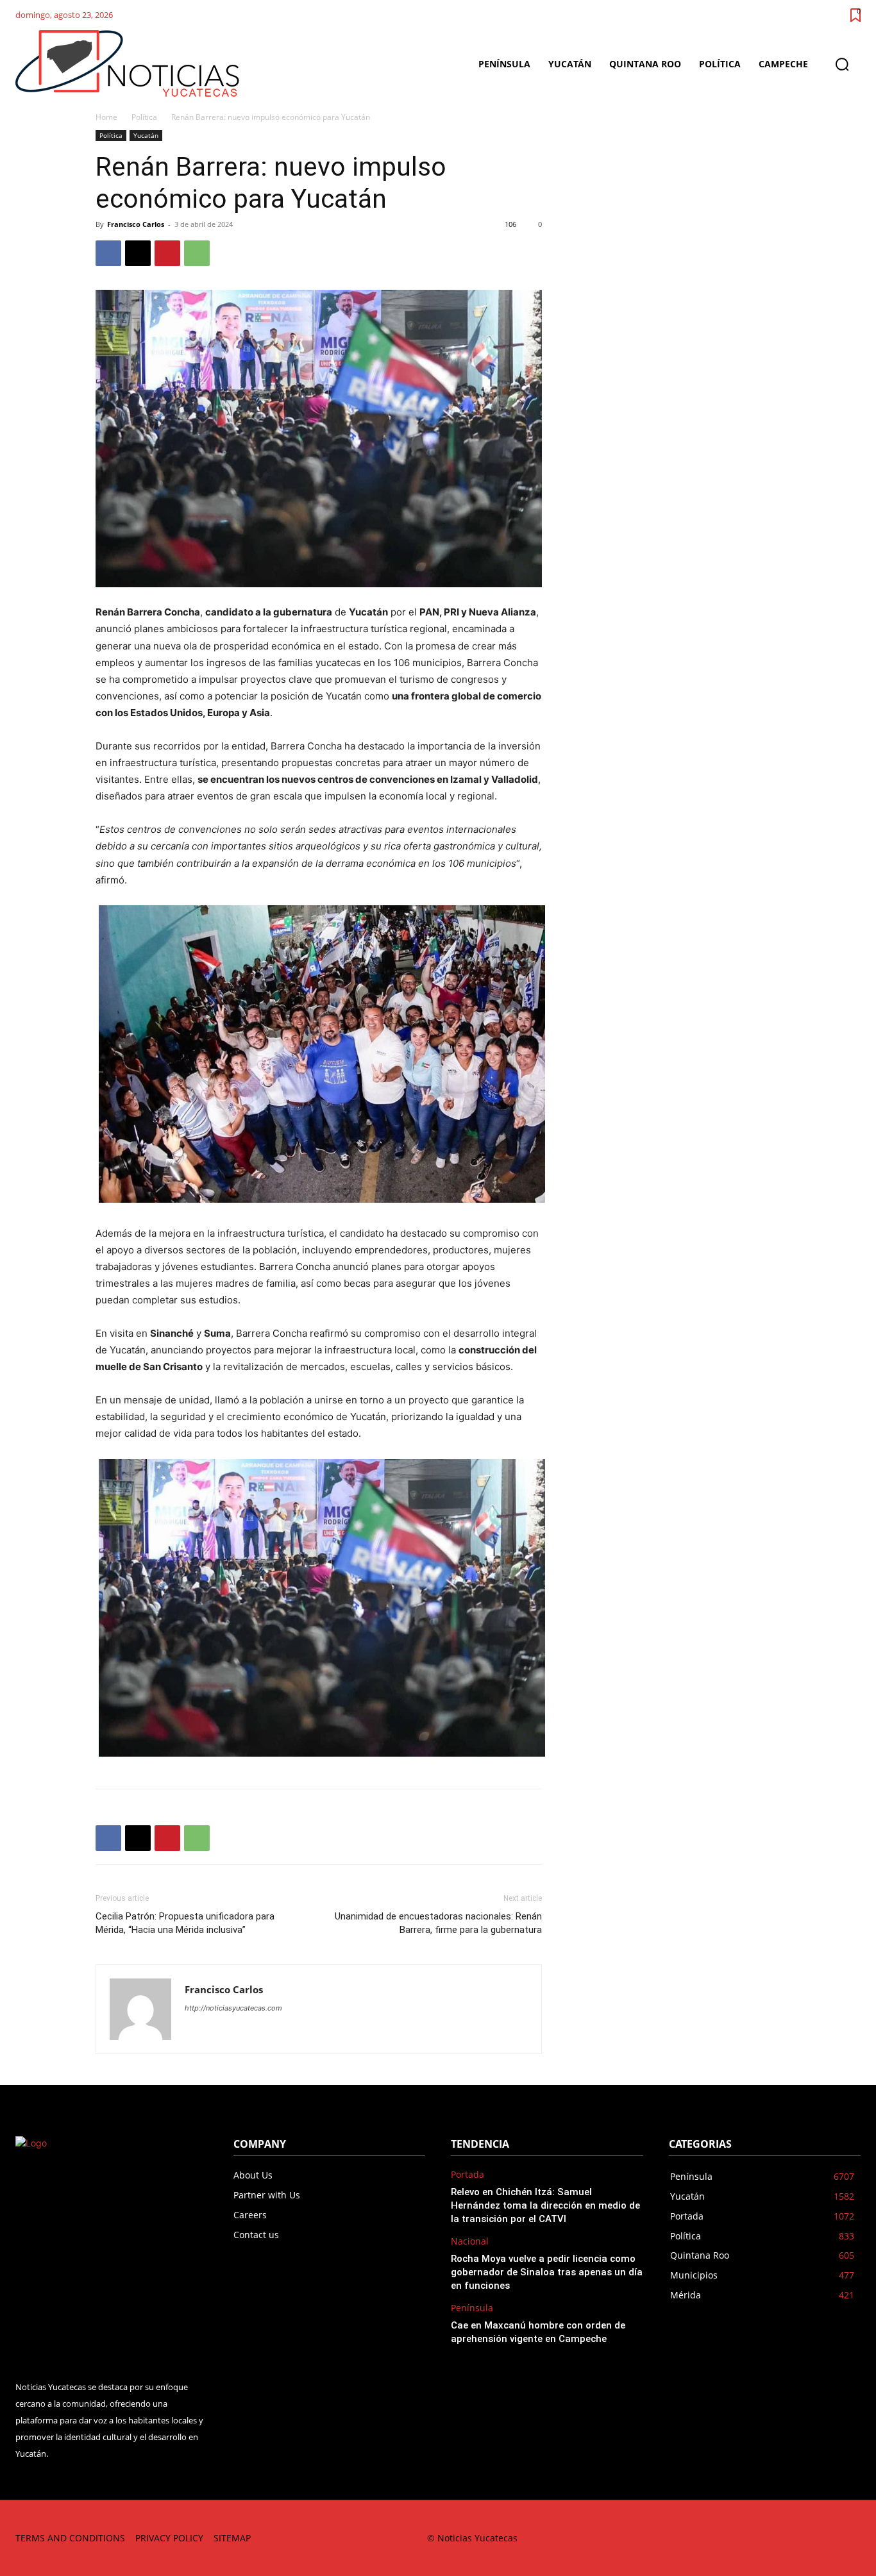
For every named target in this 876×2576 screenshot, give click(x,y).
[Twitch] (792, 2538)
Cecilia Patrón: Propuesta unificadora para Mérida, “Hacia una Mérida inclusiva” (185, 1923)
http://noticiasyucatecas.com (233, 2008)
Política (144, 117)
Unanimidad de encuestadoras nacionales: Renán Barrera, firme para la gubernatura (438, 1923)
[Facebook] (108, 253)
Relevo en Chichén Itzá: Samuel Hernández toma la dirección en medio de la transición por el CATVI (545, 2205)
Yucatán (146, 135)
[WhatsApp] (197, 253)
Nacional (470, 2242)
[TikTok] (763, 2538)
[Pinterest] (167, 253)
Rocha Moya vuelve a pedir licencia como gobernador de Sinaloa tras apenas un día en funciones (547, 2272)
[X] (138, 253)
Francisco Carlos (136, 224)
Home (106, 117)
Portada (467, 2175)
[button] (842, 64)
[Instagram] (734, 2538)
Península (472, 2308)
